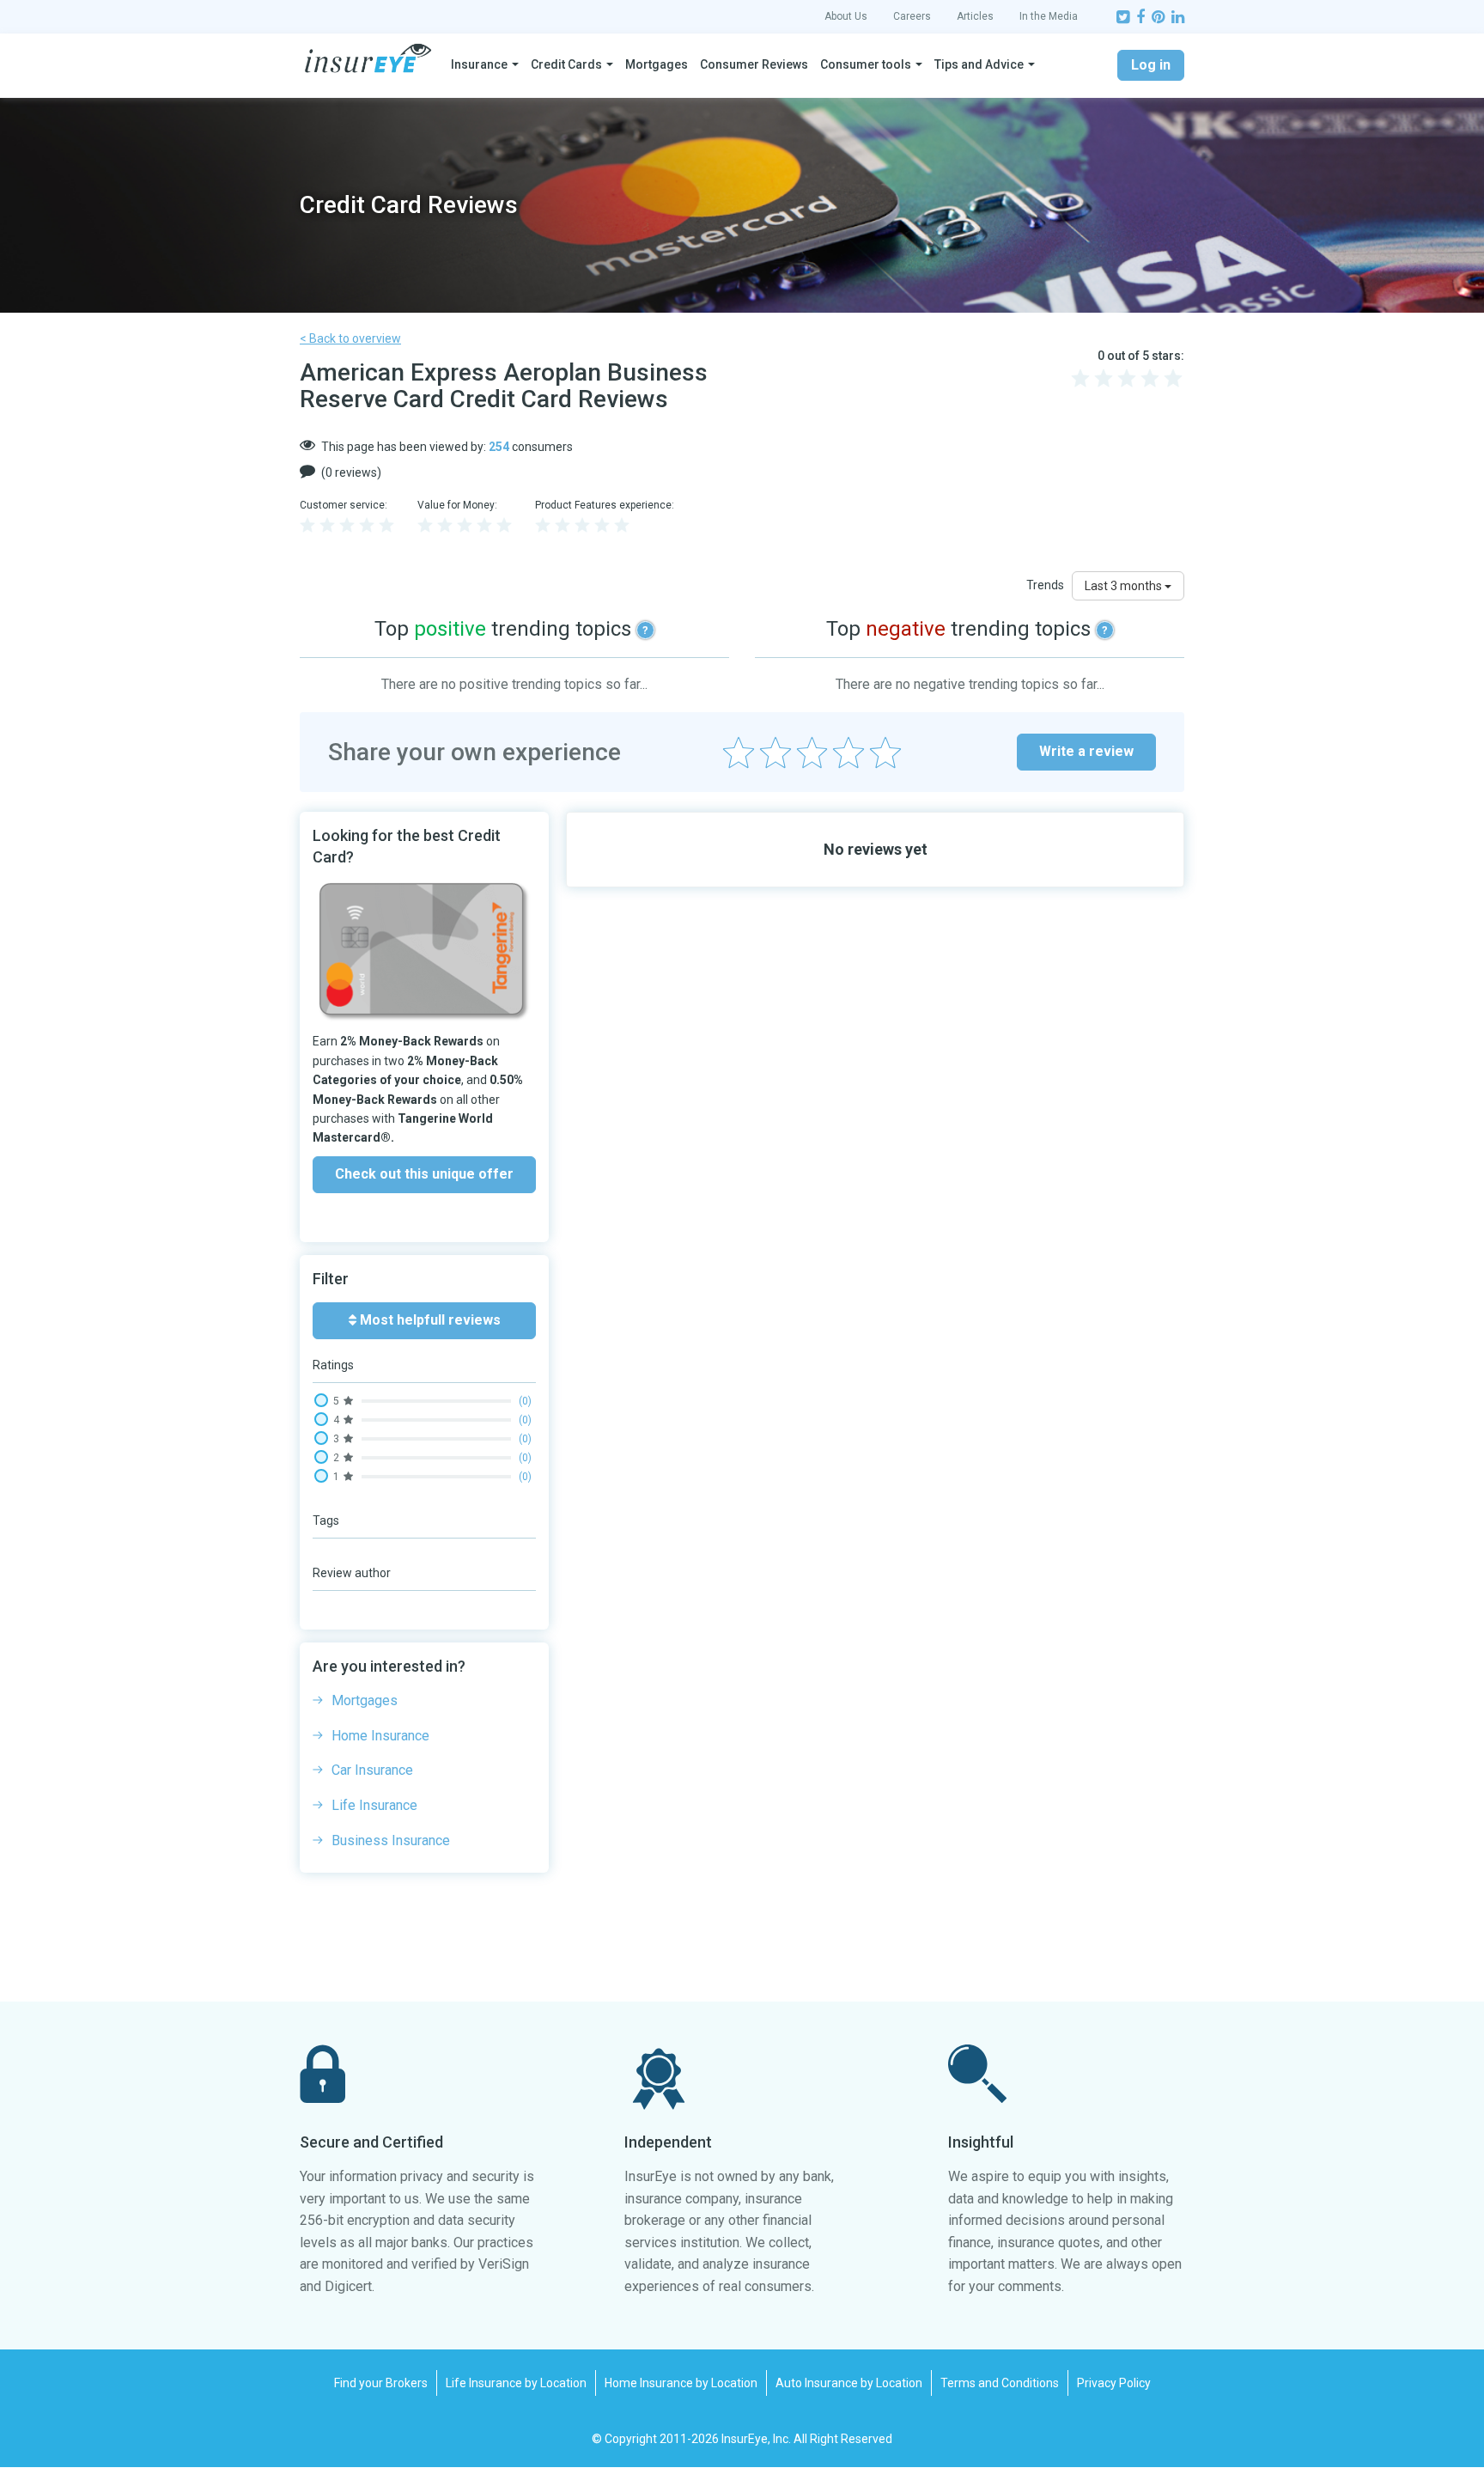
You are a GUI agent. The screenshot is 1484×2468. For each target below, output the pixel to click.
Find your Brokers (381, 2383)
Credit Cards (566, 64)
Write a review (1086, 751)
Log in (1151, 65)
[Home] (368, 58)
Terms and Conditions (1000, 2383)
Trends (1045, 585)
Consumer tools (866, 64)
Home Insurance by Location (681, 2383)
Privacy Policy (1114, 2383)
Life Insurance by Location (516, 2383)
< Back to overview (350, 338)
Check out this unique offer (424, 1174)
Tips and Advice (979, 64)
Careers (912, 16)
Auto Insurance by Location (849, 2383)
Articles (975, 16)
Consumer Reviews (754, 64)
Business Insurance (391, 1840)
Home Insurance (380, 1736)
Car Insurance (372, 1770)
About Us (846, 16)
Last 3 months (1125, 586)
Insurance (479, 64)
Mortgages (657, 64)
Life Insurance (374, 1805)
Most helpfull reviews (429, 1320)
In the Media (1049, 16)
